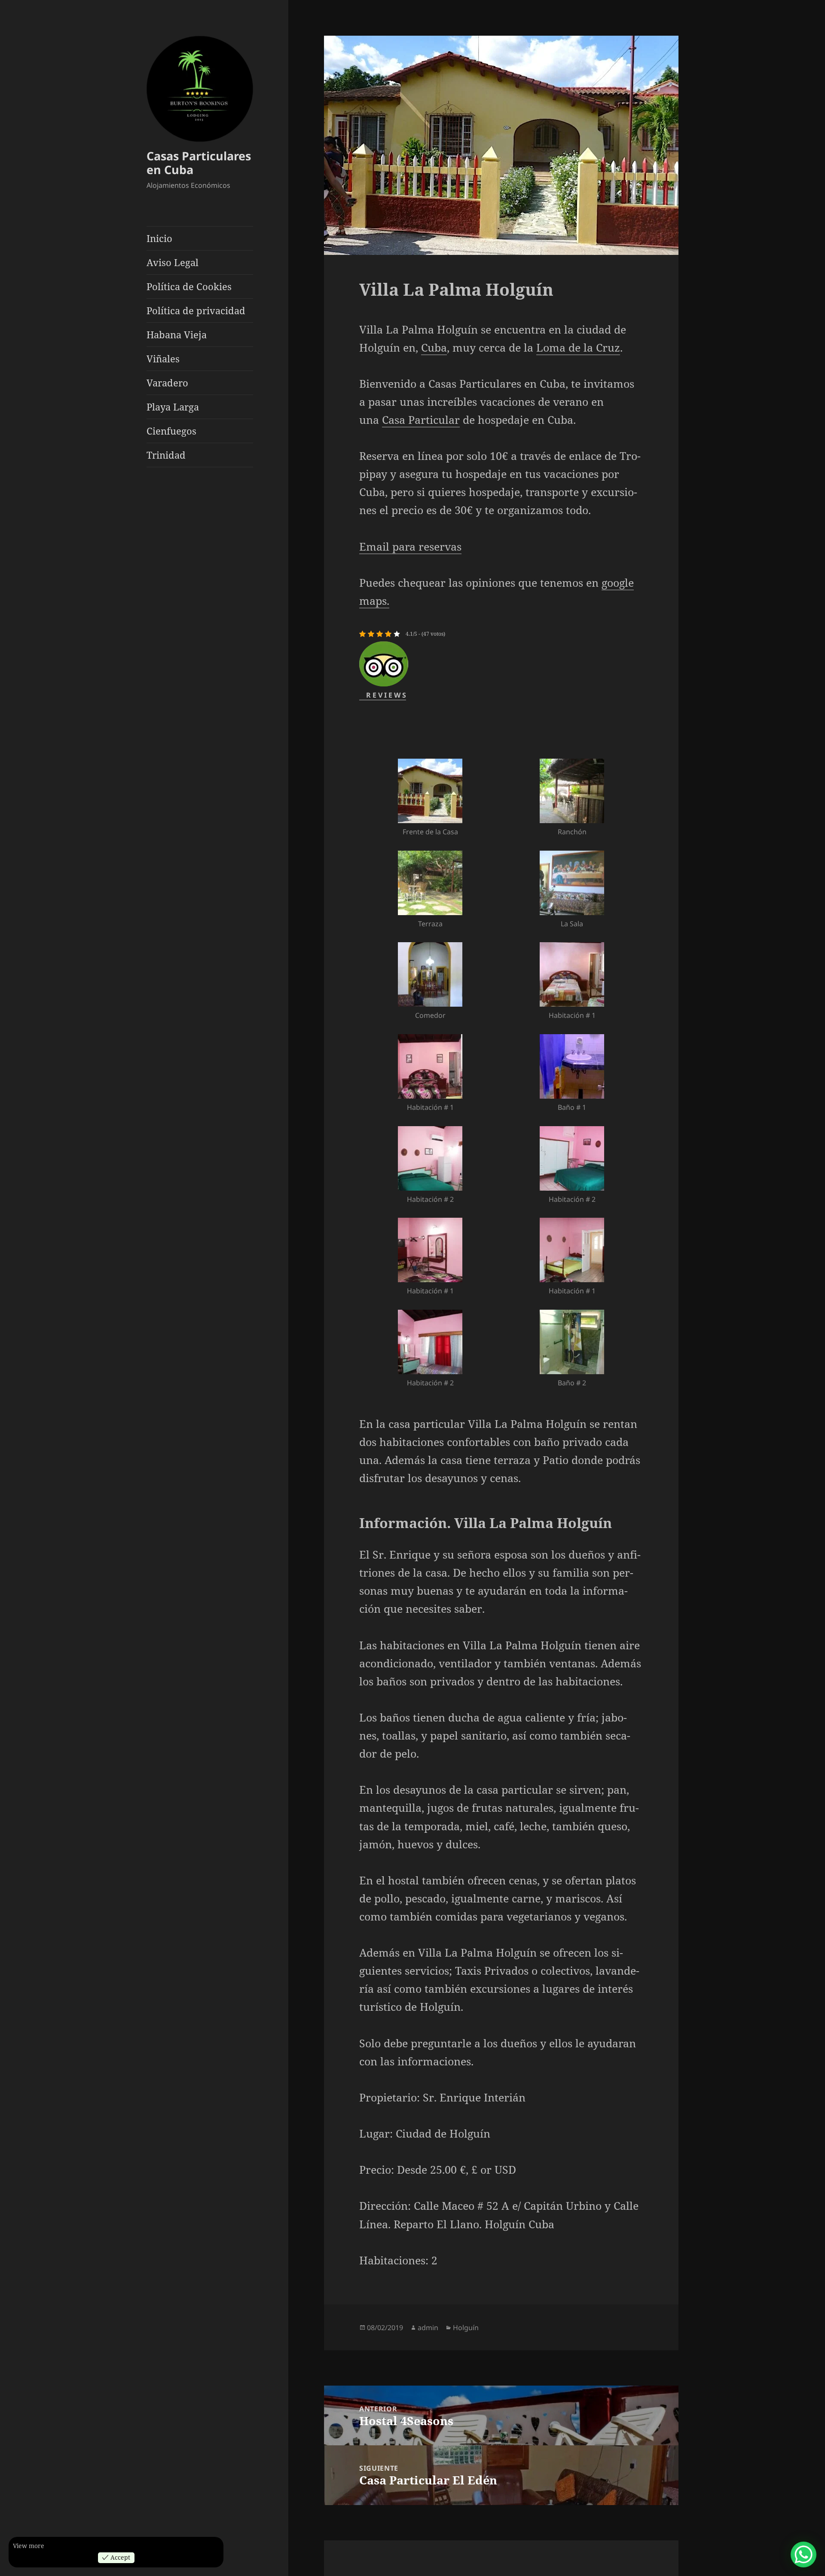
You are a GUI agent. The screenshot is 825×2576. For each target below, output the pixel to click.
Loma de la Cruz (578, 347)
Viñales (163, 358)
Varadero (167, 383)
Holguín (466, 2328)
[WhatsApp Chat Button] (804, 2555)
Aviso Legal (173, 262)
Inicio (159, 238)
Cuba (434, 347)
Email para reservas (410, 546)
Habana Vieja (177, 334)
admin (428, 2328)
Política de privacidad (196, 310)
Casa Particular (421, 420)
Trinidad (166, 455)
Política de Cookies (189, 286)
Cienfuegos (171, 431)
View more (29, 2546)
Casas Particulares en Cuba (199, 163)
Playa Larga (173, 407)
